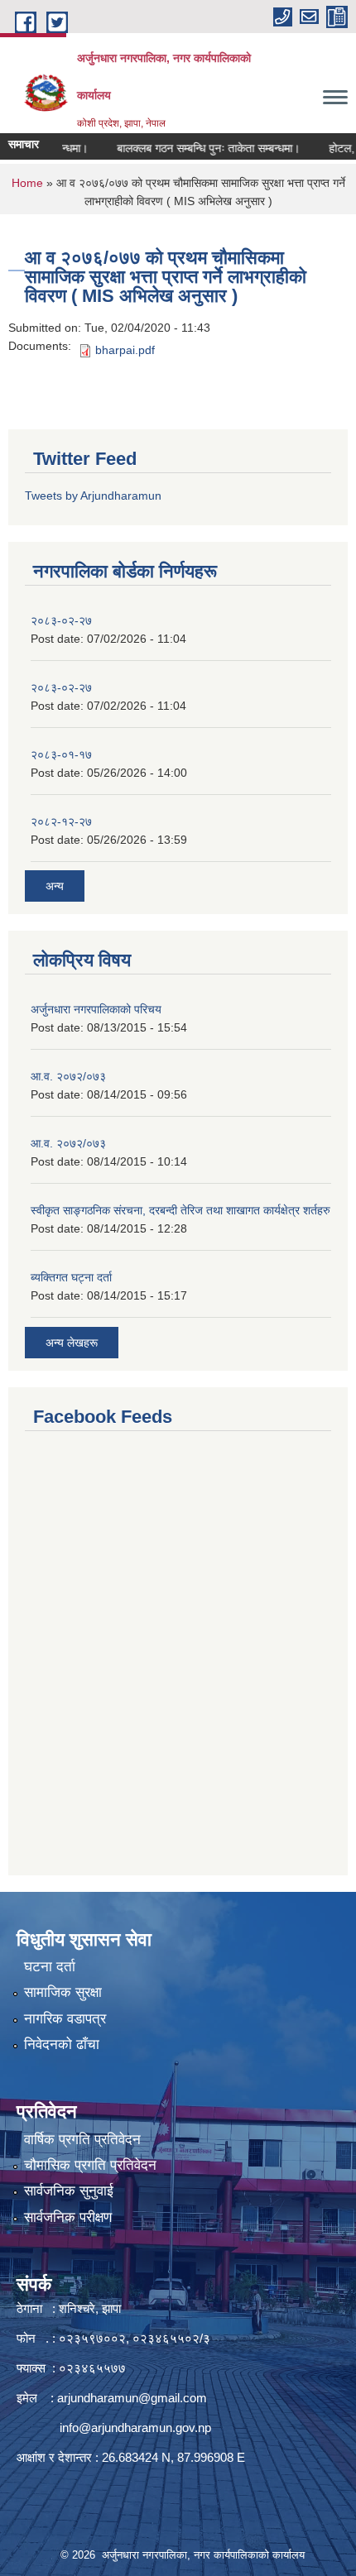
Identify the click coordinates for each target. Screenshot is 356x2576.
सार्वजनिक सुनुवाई (69, 2191)
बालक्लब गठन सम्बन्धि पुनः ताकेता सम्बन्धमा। (195, 148)
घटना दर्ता (50, 1967)
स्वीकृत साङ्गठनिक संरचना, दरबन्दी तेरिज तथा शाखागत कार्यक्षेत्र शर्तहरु (180, 1210)
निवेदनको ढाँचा (62, 2045)
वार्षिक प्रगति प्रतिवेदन (82, 2140)
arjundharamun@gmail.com (132, 2398)
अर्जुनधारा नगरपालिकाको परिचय (96, 1009)
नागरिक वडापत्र (65, 2019)
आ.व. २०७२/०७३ (68, 1076)
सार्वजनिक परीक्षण (68, 2217)
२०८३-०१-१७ (61, 754)
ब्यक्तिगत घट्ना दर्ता (71, 1277)
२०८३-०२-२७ (61, 620)
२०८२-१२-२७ (61, 821)
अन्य (55, 886)
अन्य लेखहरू (72, 1343)
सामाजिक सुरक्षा (63, 1992)
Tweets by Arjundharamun (93, 496)
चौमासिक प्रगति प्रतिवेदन (90, 2165)
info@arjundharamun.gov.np (135, 2428)
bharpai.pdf (125, 350)
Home (27, 183)
